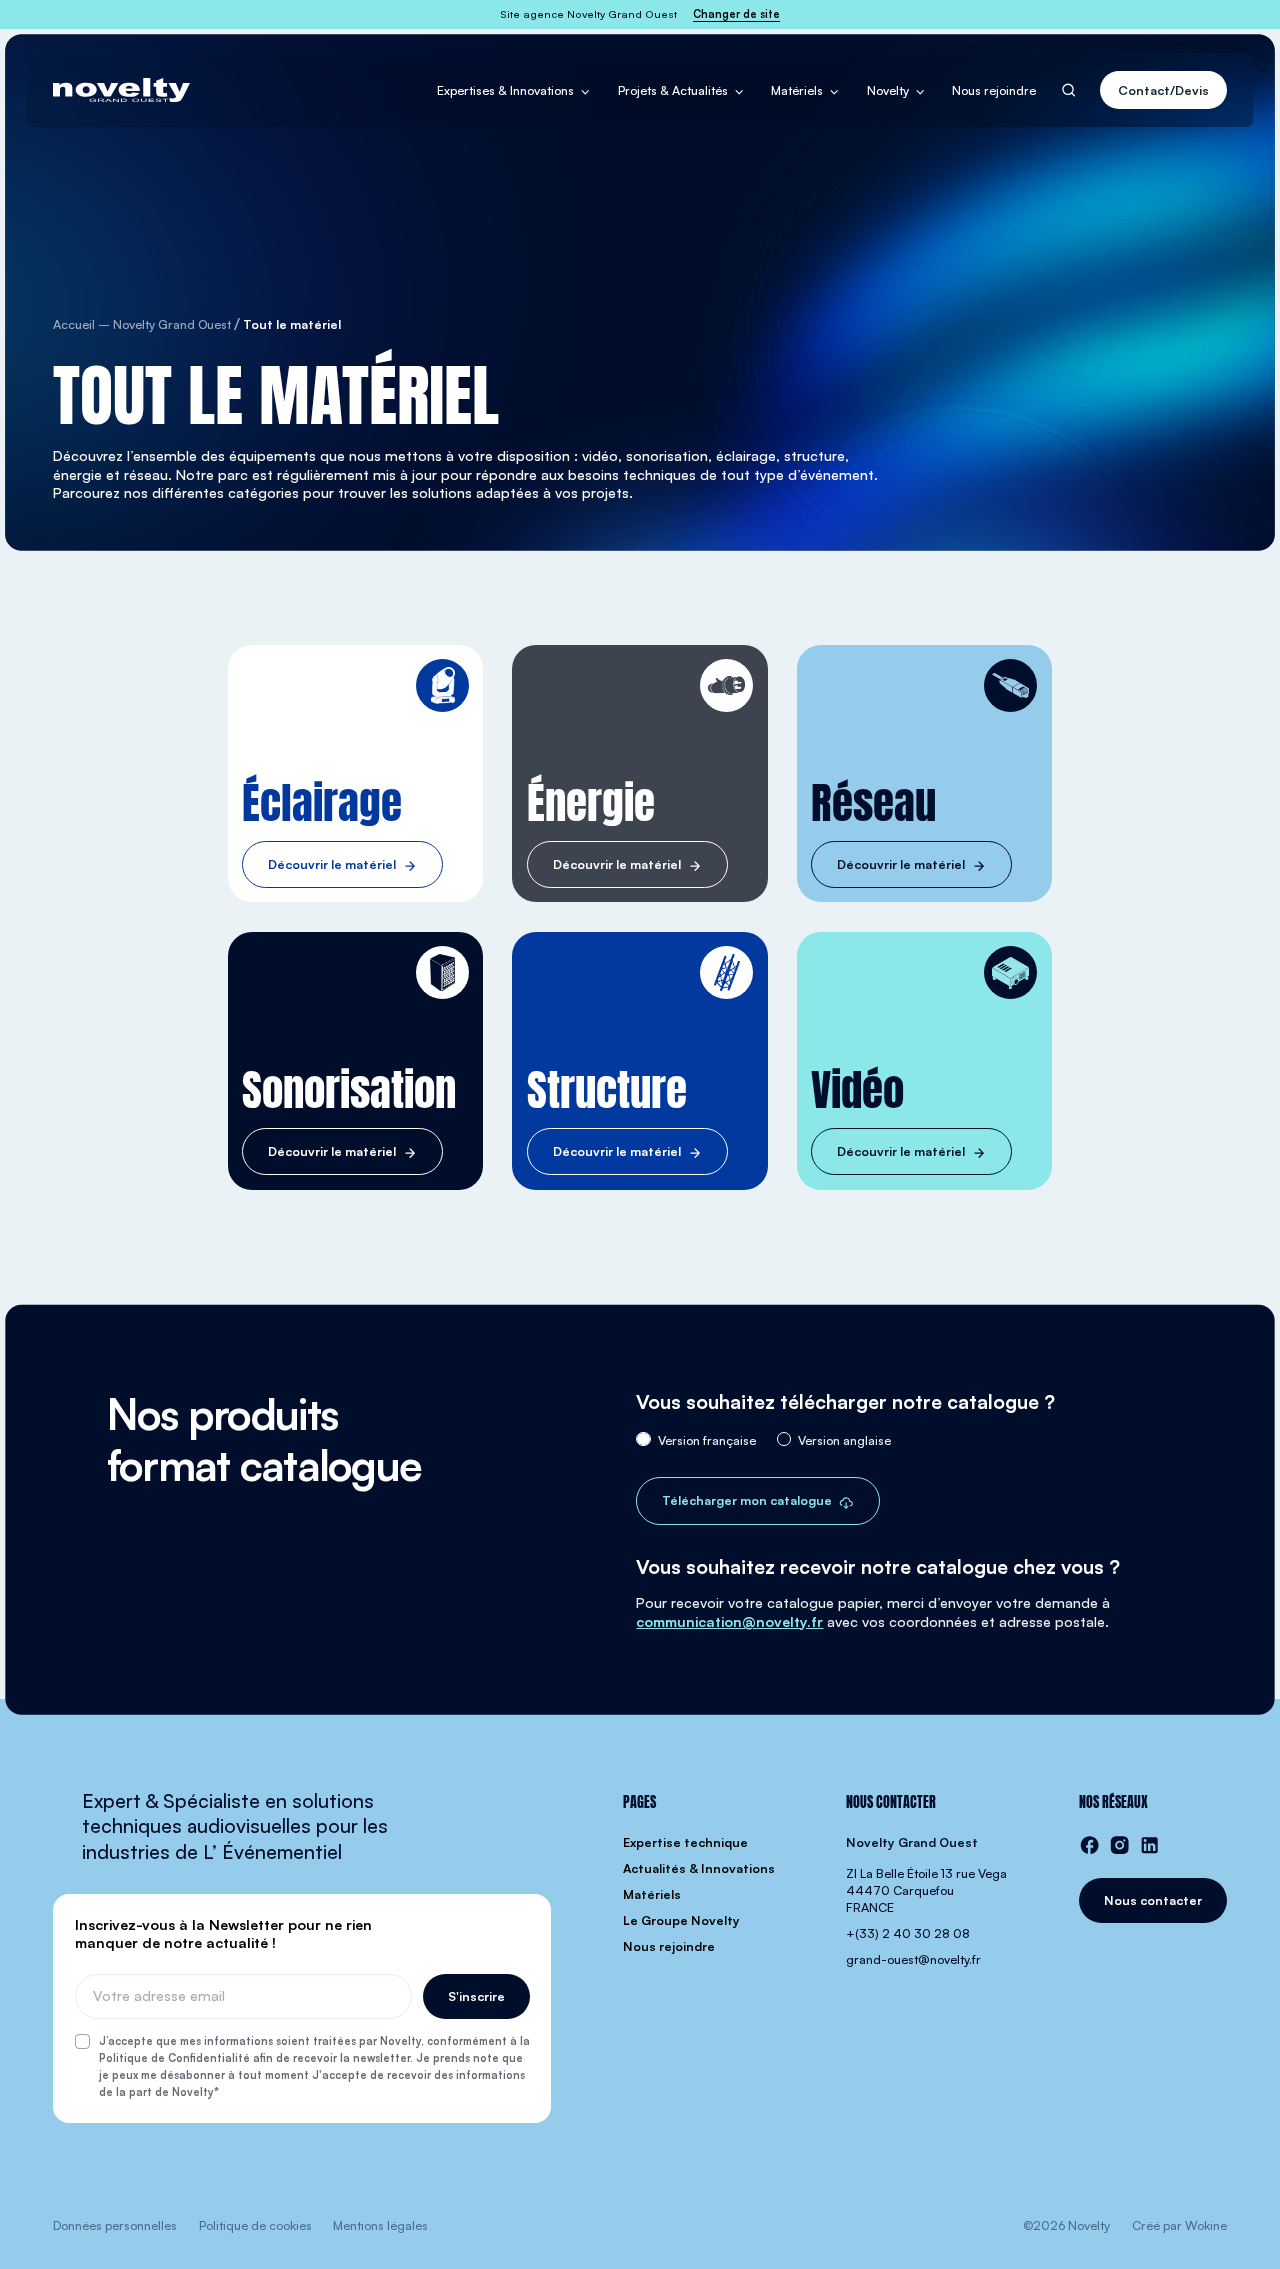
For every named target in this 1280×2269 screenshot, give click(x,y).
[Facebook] (1089, 1845)
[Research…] (1068, 90)
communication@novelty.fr (729, 1621)
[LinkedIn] (1149, 1845)
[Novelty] (121, 90)
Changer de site (736, 14)
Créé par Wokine (1179, 2225)
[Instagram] (1119, 1845)
